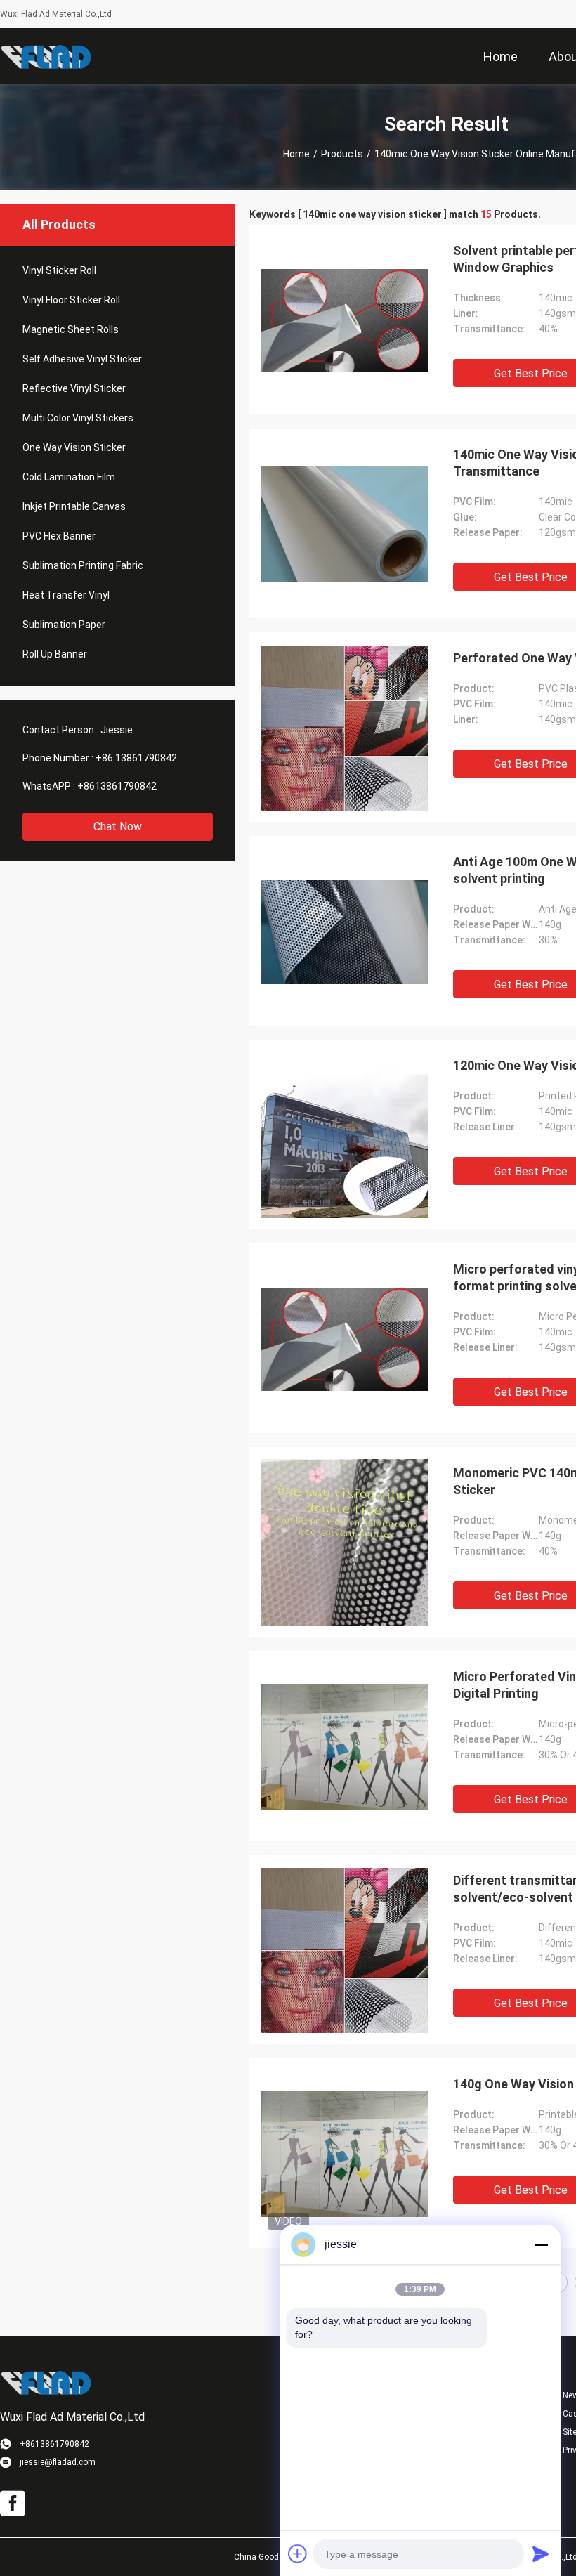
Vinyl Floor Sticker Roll (71, 300)
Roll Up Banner (55, 654)
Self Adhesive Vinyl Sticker (82, 359)
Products (342, 154)
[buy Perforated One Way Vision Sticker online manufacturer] (344, 727)
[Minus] (541, 2244)
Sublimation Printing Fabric (83, 565)
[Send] (541, 2554)
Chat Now (118, 826)
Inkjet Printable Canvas (74, 506)
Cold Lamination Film (69, 477)
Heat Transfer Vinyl (66, 595)
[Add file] (298, 2554)
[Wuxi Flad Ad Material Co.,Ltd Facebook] (13, 2504)
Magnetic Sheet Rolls (71, 329)
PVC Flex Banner (59, 536)
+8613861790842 (117, 786)
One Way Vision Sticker (74, 447)
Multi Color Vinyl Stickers (78, 418)
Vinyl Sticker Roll (59, 270)
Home (296, 154)
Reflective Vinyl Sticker (74, 388)
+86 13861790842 (136, 758)
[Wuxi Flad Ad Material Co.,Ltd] (46, 56)
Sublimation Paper (64, 625)
